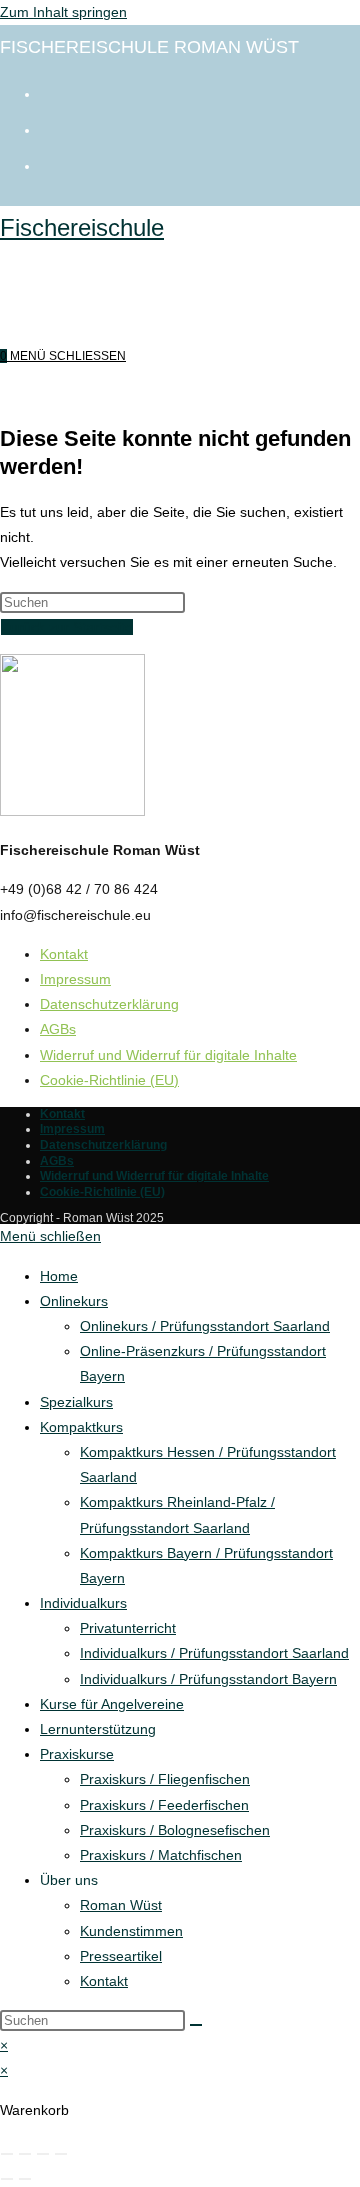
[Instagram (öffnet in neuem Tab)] (50, 128)
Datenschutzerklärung (109, 1004)
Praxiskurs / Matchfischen (161, 1855)
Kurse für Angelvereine (112, 1704)
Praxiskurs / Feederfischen (164, 1805)
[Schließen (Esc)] (61, 2154)
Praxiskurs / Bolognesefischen (175, 1830)
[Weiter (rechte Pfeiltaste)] (25, 2179)
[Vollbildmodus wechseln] (25, 2154)
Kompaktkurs (81, 1427)
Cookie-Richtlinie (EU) (109, 1080)
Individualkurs (83, 1603)
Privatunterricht (128, 1628)
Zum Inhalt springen (63, 12)
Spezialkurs (76, 1402)
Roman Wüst (121, 1905)
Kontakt (64, 954)
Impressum (75, 979)
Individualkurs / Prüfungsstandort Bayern (208, 1679)
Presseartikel (121, 1956)
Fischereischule (82, 227)
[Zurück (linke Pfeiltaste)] (7, 2179)
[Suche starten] (196, 2025)
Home (59, 1276)
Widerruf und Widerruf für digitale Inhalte (168, 1055)
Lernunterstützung (98, 1729)
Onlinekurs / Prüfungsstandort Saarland (205, 1326)
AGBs (58, 1029)
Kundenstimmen (131, 1931)
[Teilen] (43, 2154)
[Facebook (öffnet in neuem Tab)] (50, 92)
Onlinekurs (74, 1301)
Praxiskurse (77, 1754)
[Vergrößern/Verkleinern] (7, 2154)
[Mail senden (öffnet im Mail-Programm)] (50, 164)
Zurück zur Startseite (67, 627)
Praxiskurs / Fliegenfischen (165, 1779)
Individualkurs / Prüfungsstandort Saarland (214, 1653)
